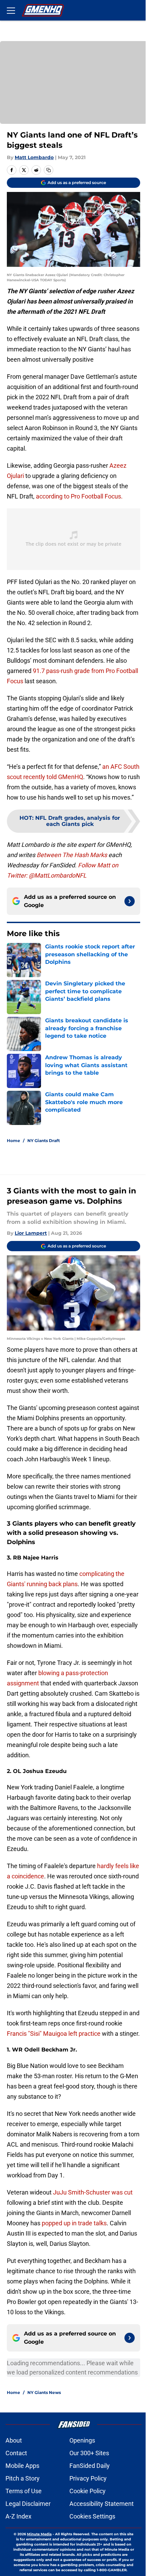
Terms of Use (24, 2491)
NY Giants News (44, 2392)
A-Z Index (18, 2516)
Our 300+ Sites (89, 2453)
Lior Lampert (31, 1233)
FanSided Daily (90, 2466)
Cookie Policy (88, 2491)
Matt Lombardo (34, 157)
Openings (82, 2440)
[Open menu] (11, 10)
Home (14, 1141)
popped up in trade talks (74, 2223)
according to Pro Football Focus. (80, 496)
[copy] (49, 170)
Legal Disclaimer (28, 2504)
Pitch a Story (23, 2478)
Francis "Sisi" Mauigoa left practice (54, 2034)
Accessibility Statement (102, 2504)
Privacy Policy (88, 2478)
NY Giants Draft (44, 1141)
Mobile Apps (22, 2466)
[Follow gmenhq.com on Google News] (130, 901)
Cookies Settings (92, 2516)
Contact (16, 2453)
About (14, 2440)
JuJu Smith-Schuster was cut (93, 2192)
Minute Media (39, 2534)
